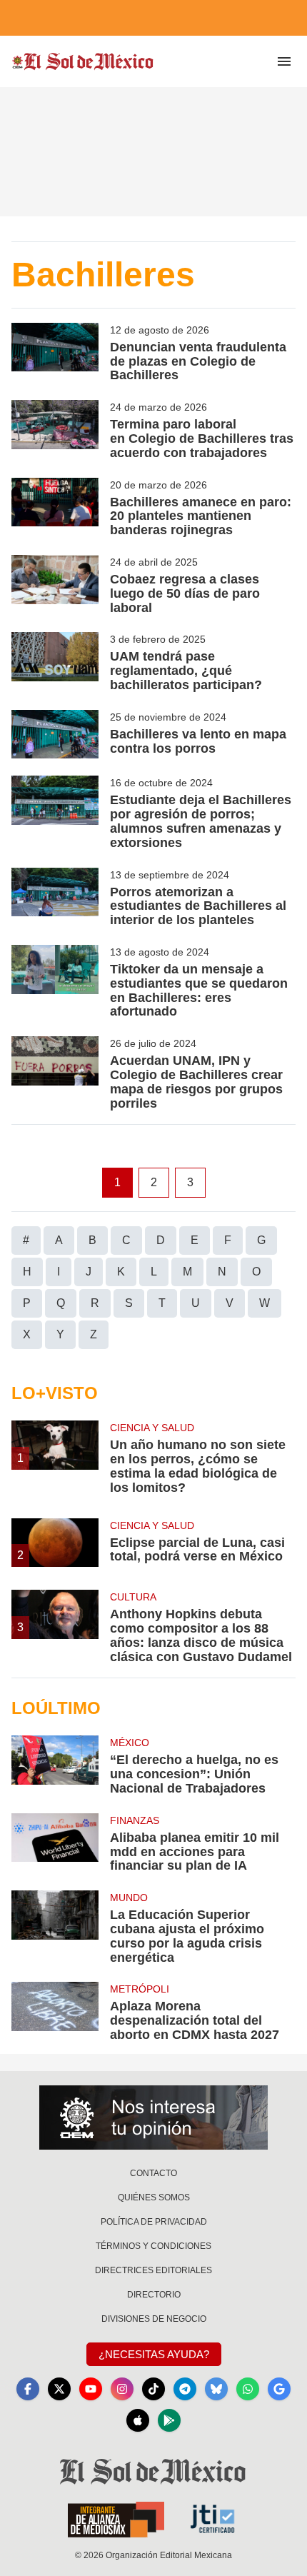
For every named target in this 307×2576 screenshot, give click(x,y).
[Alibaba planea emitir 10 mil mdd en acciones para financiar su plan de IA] (55, 1843)
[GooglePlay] (169, 2420)
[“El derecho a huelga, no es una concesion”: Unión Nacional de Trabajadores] (55, 1765)
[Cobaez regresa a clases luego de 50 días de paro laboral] (55, 585)
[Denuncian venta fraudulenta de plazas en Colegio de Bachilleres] (55, 353)
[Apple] (138, 2420)
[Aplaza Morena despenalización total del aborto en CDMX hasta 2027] (55, 2012)
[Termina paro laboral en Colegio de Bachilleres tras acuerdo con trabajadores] (55, 430)
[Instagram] (122, 2389)
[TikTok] (153, 2389)
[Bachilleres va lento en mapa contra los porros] (55, 735)
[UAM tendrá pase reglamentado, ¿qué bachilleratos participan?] (55, 662)
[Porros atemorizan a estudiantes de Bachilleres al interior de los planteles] (55, 898)
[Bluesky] (216, 2389)
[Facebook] (28, 2389)
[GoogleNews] (279, 2389)
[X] (59, 2389)
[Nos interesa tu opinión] (153, 2118)
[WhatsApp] (248, 2389)
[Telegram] (185, 2389)
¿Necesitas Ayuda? (154, 2354)
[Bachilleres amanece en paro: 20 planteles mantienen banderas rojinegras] (55, 508)
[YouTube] (91, 2389)
